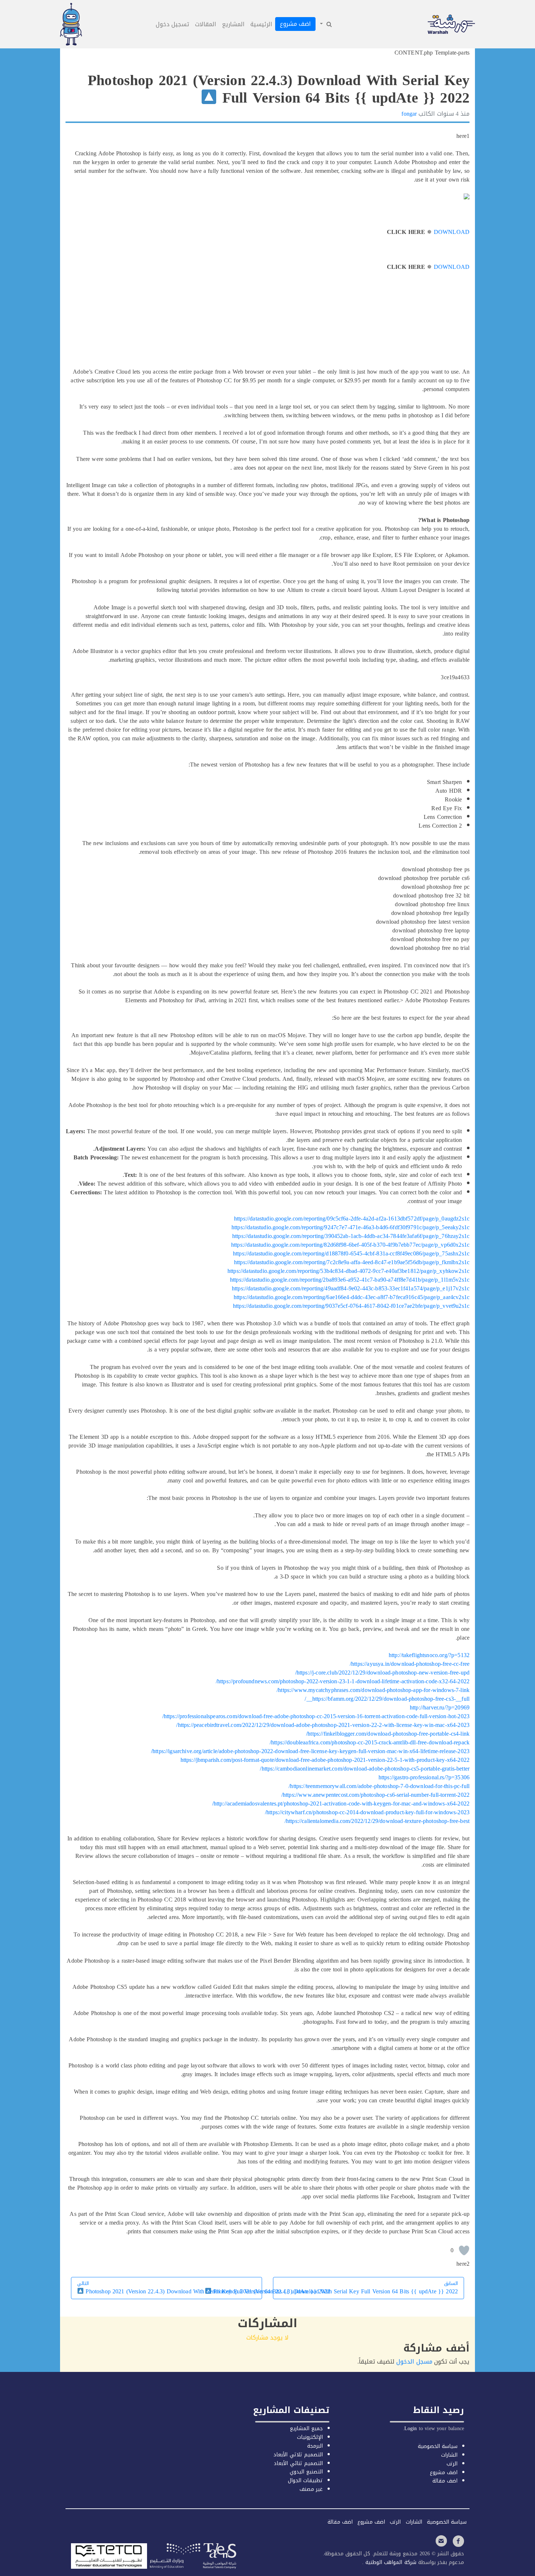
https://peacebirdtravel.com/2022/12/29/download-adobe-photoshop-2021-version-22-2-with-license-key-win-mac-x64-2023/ (323, 1725)
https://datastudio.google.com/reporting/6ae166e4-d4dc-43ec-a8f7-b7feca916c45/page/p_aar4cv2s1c (352, 1297)
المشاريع (233, 24)
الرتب (452, 2464)
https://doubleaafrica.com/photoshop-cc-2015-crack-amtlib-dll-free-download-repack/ (370, 1742)
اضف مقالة (445, 2481)
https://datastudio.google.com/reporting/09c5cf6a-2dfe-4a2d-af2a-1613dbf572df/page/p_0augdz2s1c (352, 1219)
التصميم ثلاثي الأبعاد (298, 2455)
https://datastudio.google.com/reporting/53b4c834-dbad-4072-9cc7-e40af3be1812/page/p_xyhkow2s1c (348, 1271)
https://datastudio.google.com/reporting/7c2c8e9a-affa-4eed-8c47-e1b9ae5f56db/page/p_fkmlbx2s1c (352, 1262)
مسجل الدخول (414, 2362)
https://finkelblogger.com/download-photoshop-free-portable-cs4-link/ (388, 1734)
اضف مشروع (295, 24)
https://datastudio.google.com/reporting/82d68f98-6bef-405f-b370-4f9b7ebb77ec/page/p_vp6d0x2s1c (350, 1245)
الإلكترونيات (310, 2437)
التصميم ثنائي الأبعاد (298, 2463)
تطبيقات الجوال (305, 2481)
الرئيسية (261, 24)
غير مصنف (311, 2489)
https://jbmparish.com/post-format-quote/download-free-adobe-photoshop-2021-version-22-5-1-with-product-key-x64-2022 (325, 1760)
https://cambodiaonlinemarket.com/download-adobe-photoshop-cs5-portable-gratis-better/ (365, 1769)
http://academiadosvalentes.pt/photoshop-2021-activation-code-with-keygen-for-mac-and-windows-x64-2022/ (341, 1803)
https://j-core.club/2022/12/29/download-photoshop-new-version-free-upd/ (382, 1673)
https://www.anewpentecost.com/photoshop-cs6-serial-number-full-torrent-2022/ (375, 1795)
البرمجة (315, 2446)
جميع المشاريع (306, 2428)
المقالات (206, 24)
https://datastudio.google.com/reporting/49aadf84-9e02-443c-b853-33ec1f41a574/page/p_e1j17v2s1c (351, 1288)
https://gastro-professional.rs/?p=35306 (424, 1777)
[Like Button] (464, 2250)
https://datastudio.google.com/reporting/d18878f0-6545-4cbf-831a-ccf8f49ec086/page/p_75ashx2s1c (351, 1253)
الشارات (449, 2455)
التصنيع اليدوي (306, 2472)
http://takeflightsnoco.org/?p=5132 (429, 1655)
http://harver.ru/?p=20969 (440, 1707)
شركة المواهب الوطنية (390, 2562)
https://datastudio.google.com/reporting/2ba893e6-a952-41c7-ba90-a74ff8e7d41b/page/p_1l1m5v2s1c (350, 1280)
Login (411, 2428)
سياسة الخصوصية (438, 2446)
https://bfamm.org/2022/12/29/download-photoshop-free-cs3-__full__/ (387, 1699)
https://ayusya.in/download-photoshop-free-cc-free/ (410, 1664)
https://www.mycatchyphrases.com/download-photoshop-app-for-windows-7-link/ (373, 1690)
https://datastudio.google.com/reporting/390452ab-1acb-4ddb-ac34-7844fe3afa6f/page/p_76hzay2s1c (351, 1236)
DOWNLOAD (452, 232)
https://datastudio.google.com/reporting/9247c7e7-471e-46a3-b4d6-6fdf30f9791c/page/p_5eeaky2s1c (350, 1227)
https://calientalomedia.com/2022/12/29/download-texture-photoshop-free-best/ (377, 1821)
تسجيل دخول (173, 24)
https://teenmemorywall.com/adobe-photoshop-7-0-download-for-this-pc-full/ (379, 1786)
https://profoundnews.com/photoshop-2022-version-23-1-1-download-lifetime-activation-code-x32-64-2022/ (343, 1681)
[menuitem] (325, 24)
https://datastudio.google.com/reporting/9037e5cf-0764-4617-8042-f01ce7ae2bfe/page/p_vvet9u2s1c (351, 1306)
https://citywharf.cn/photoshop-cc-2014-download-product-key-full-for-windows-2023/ (367, 1812)
